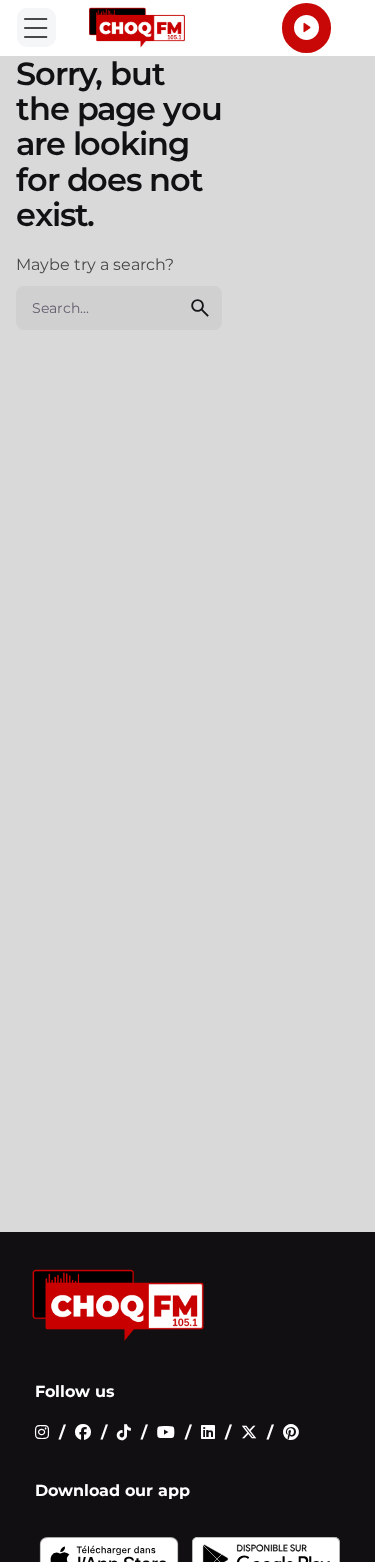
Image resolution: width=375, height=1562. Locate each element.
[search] (200, 308)
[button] (36, 27)
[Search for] (119, 308)
